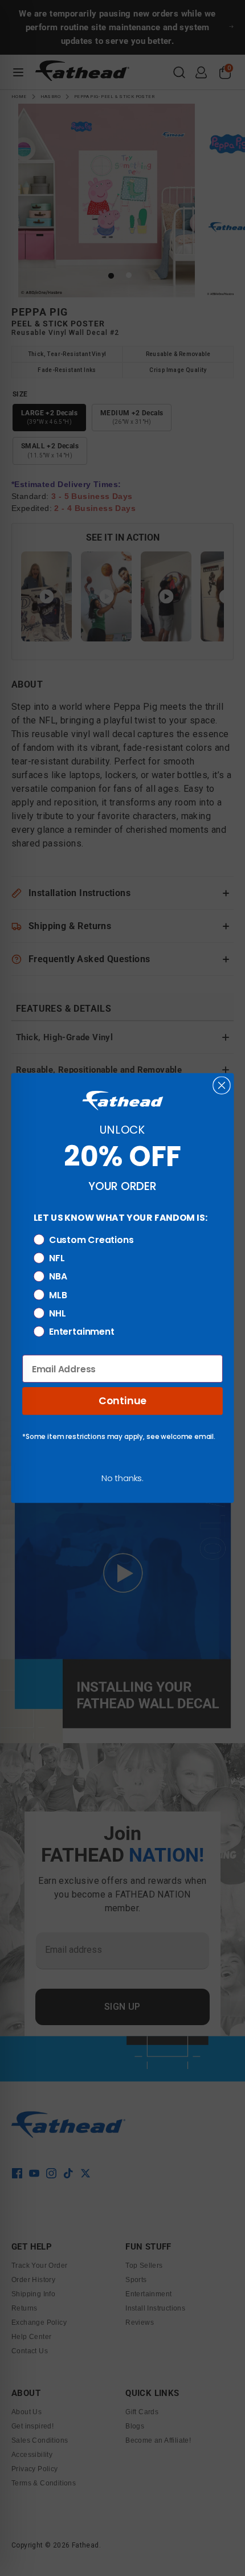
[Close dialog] (221, 1085)
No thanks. (122, 1478)
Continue (122, 1401)
